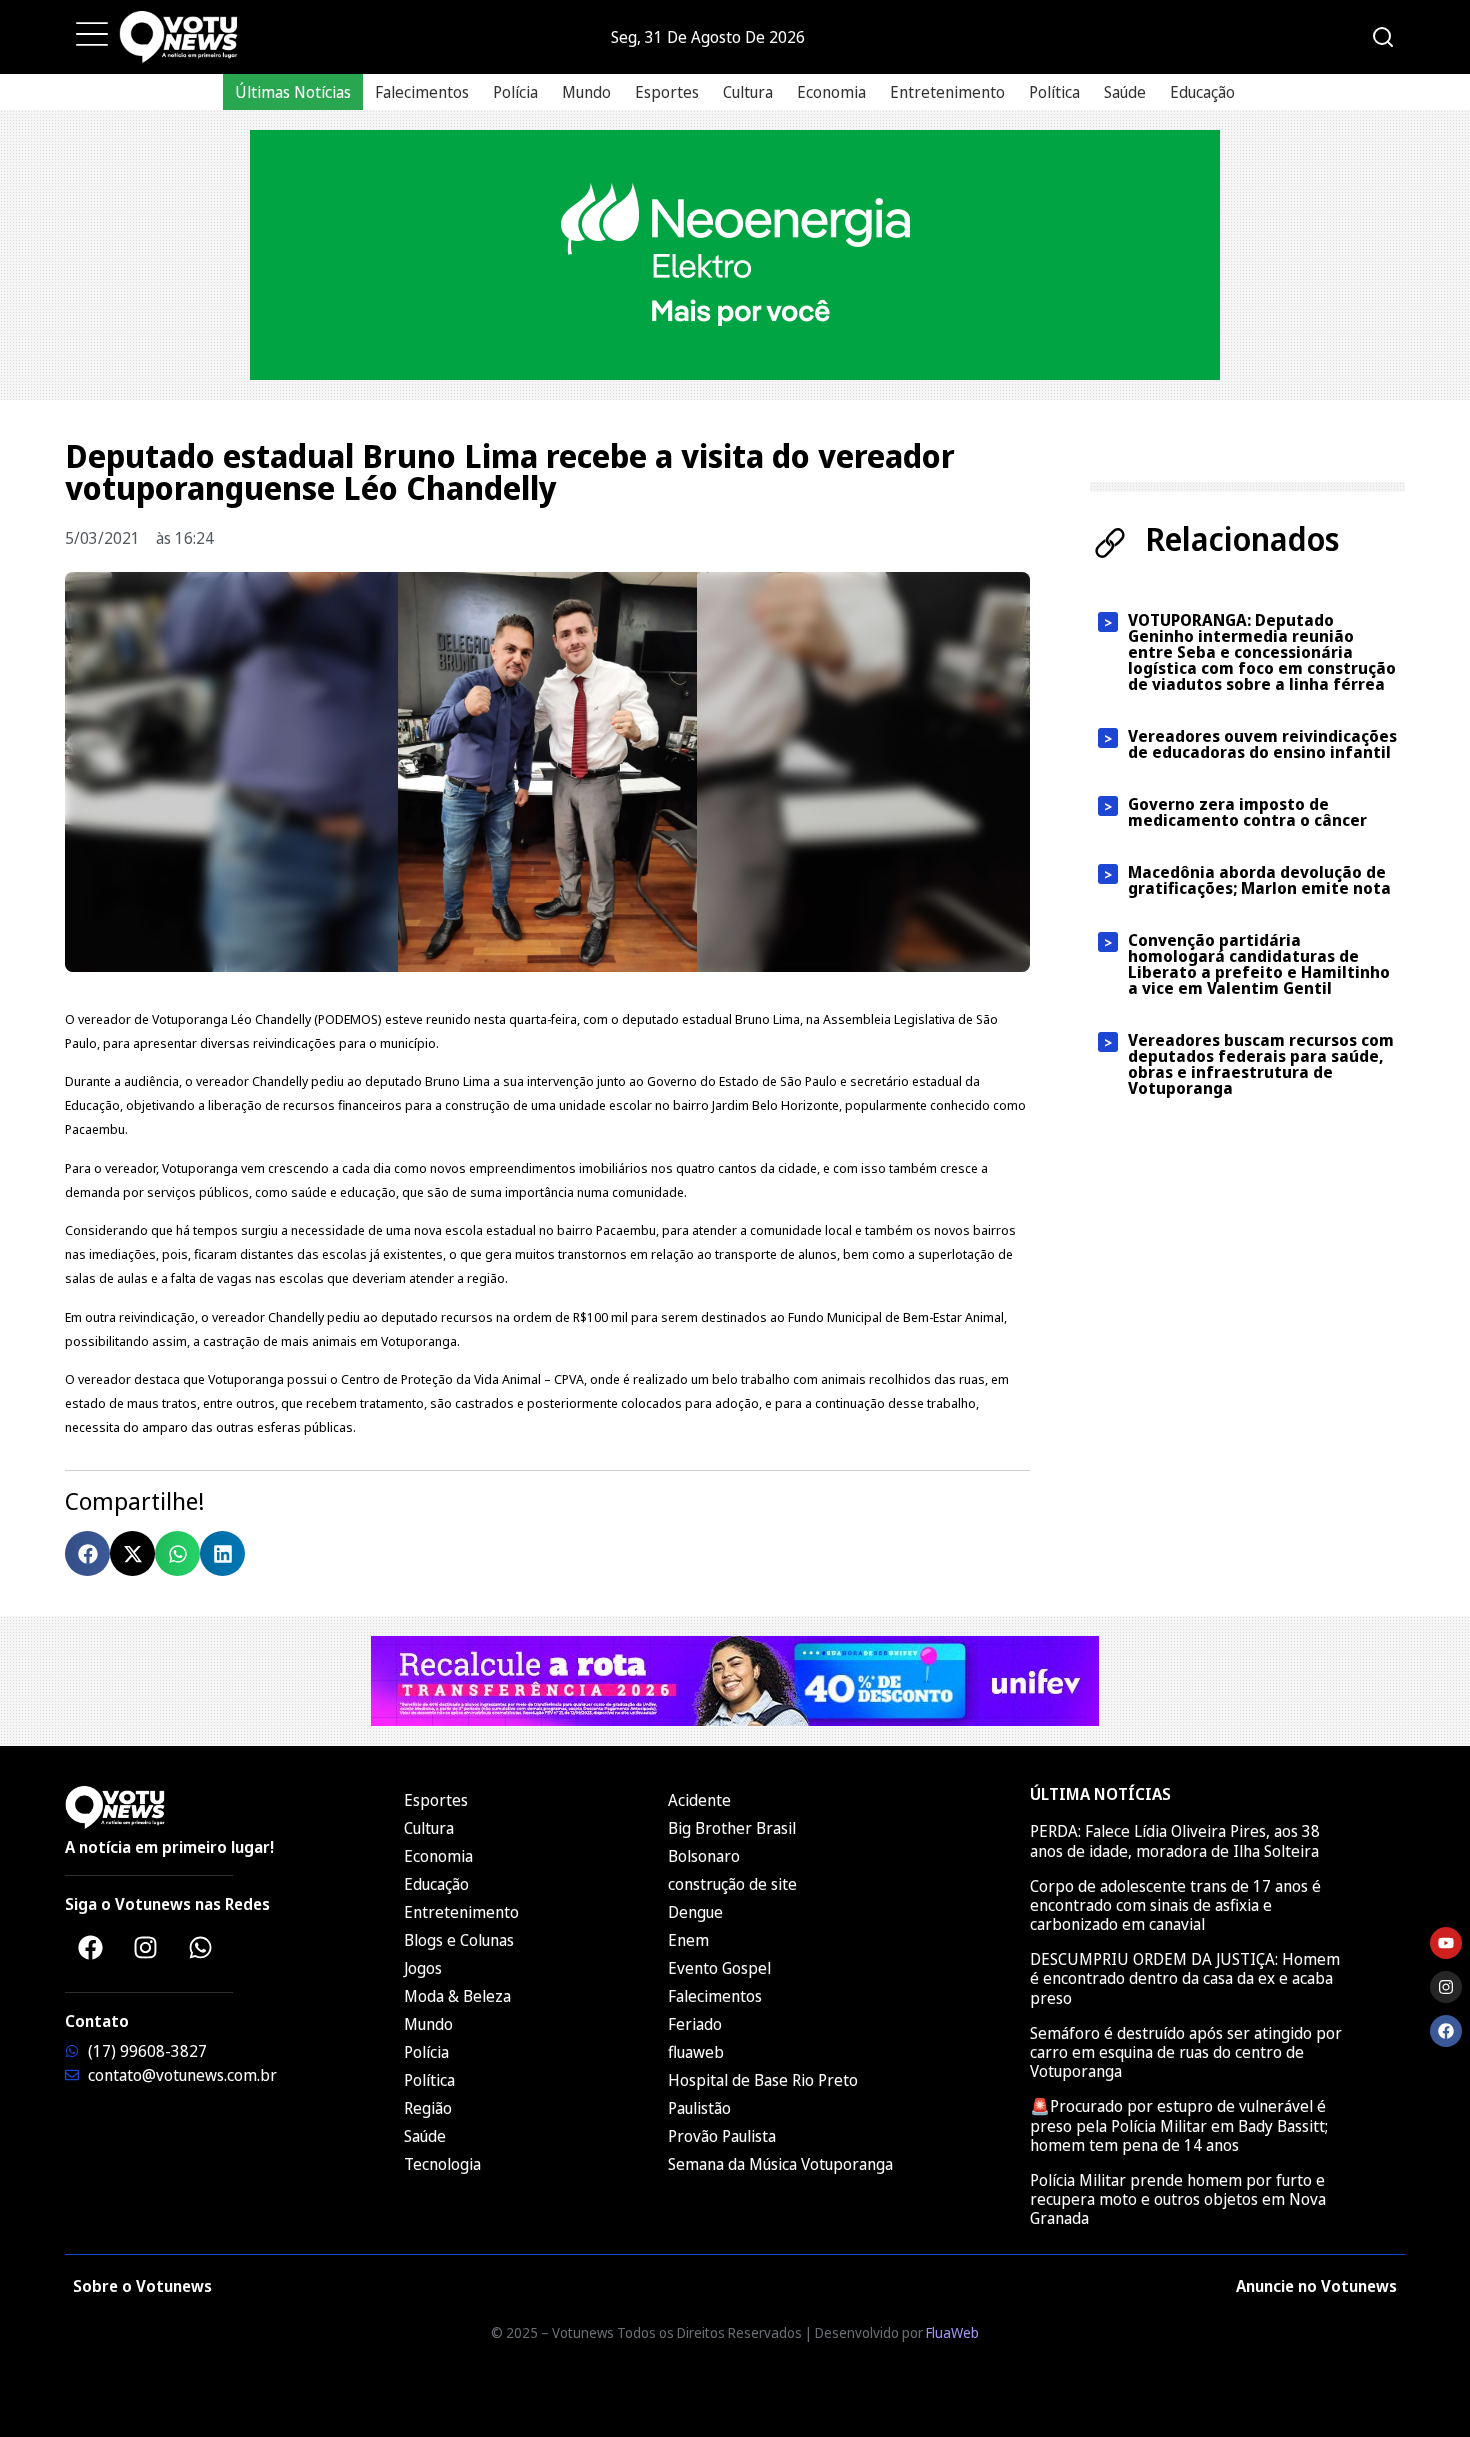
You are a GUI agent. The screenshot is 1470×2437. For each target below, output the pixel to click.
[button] (87, 1553)
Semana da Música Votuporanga (780, 2164)
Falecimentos (422, 92)
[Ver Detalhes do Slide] (735, 255)
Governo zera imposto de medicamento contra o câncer (1247, 812)
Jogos (423, 1968)
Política (1054, 92)
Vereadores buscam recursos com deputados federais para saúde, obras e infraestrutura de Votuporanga (1261, 1064)
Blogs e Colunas (459, 1940)
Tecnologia (442, 2164)
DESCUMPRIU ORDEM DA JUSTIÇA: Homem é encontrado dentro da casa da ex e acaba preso (1185, 1978)
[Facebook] (90, 1947)
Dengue (695, 1912)
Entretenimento (947, 92)
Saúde (1125, 92)
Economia (831, 92)
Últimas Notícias (293, 92)
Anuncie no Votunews (1316, 2286)
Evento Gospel (719, 1968)
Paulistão (699, 2108)
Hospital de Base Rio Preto (763, 2080)
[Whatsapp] (200, 1947)
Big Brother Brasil (732, 1828)
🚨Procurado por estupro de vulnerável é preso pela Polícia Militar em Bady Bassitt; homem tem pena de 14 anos (1179, 2125)
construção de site (732, 1884)
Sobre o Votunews (142, 2286)
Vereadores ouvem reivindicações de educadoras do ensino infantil (1262, 744)
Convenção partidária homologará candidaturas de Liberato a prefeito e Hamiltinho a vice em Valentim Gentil (1259, 964)
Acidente (699, 1800)
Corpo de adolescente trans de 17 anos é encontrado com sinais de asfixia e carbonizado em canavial (1175, 1905)
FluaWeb (952, 2332)
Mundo (586, 92)
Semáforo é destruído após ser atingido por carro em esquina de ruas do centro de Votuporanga (1186, 2052)
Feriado (695, 2024)
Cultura (748, 92)
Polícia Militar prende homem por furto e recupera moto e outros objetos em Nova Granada (1178, 2199)
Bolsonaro (704, 1856)
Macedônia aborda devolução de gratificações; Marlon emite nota (1259, 880)
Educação (1202, 92)
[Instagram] (145, 1947)
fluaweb (696, 2052)
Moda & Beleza (457, 1996)
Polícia (515, 92)
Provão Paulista (722, 2136)
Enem (688, 1940)
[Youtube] (1446, 1943)
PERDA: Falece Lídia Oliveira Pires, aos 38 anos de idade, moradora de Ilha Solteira (1175, 1840)
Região (428, 2108)
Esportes (667, 92)
